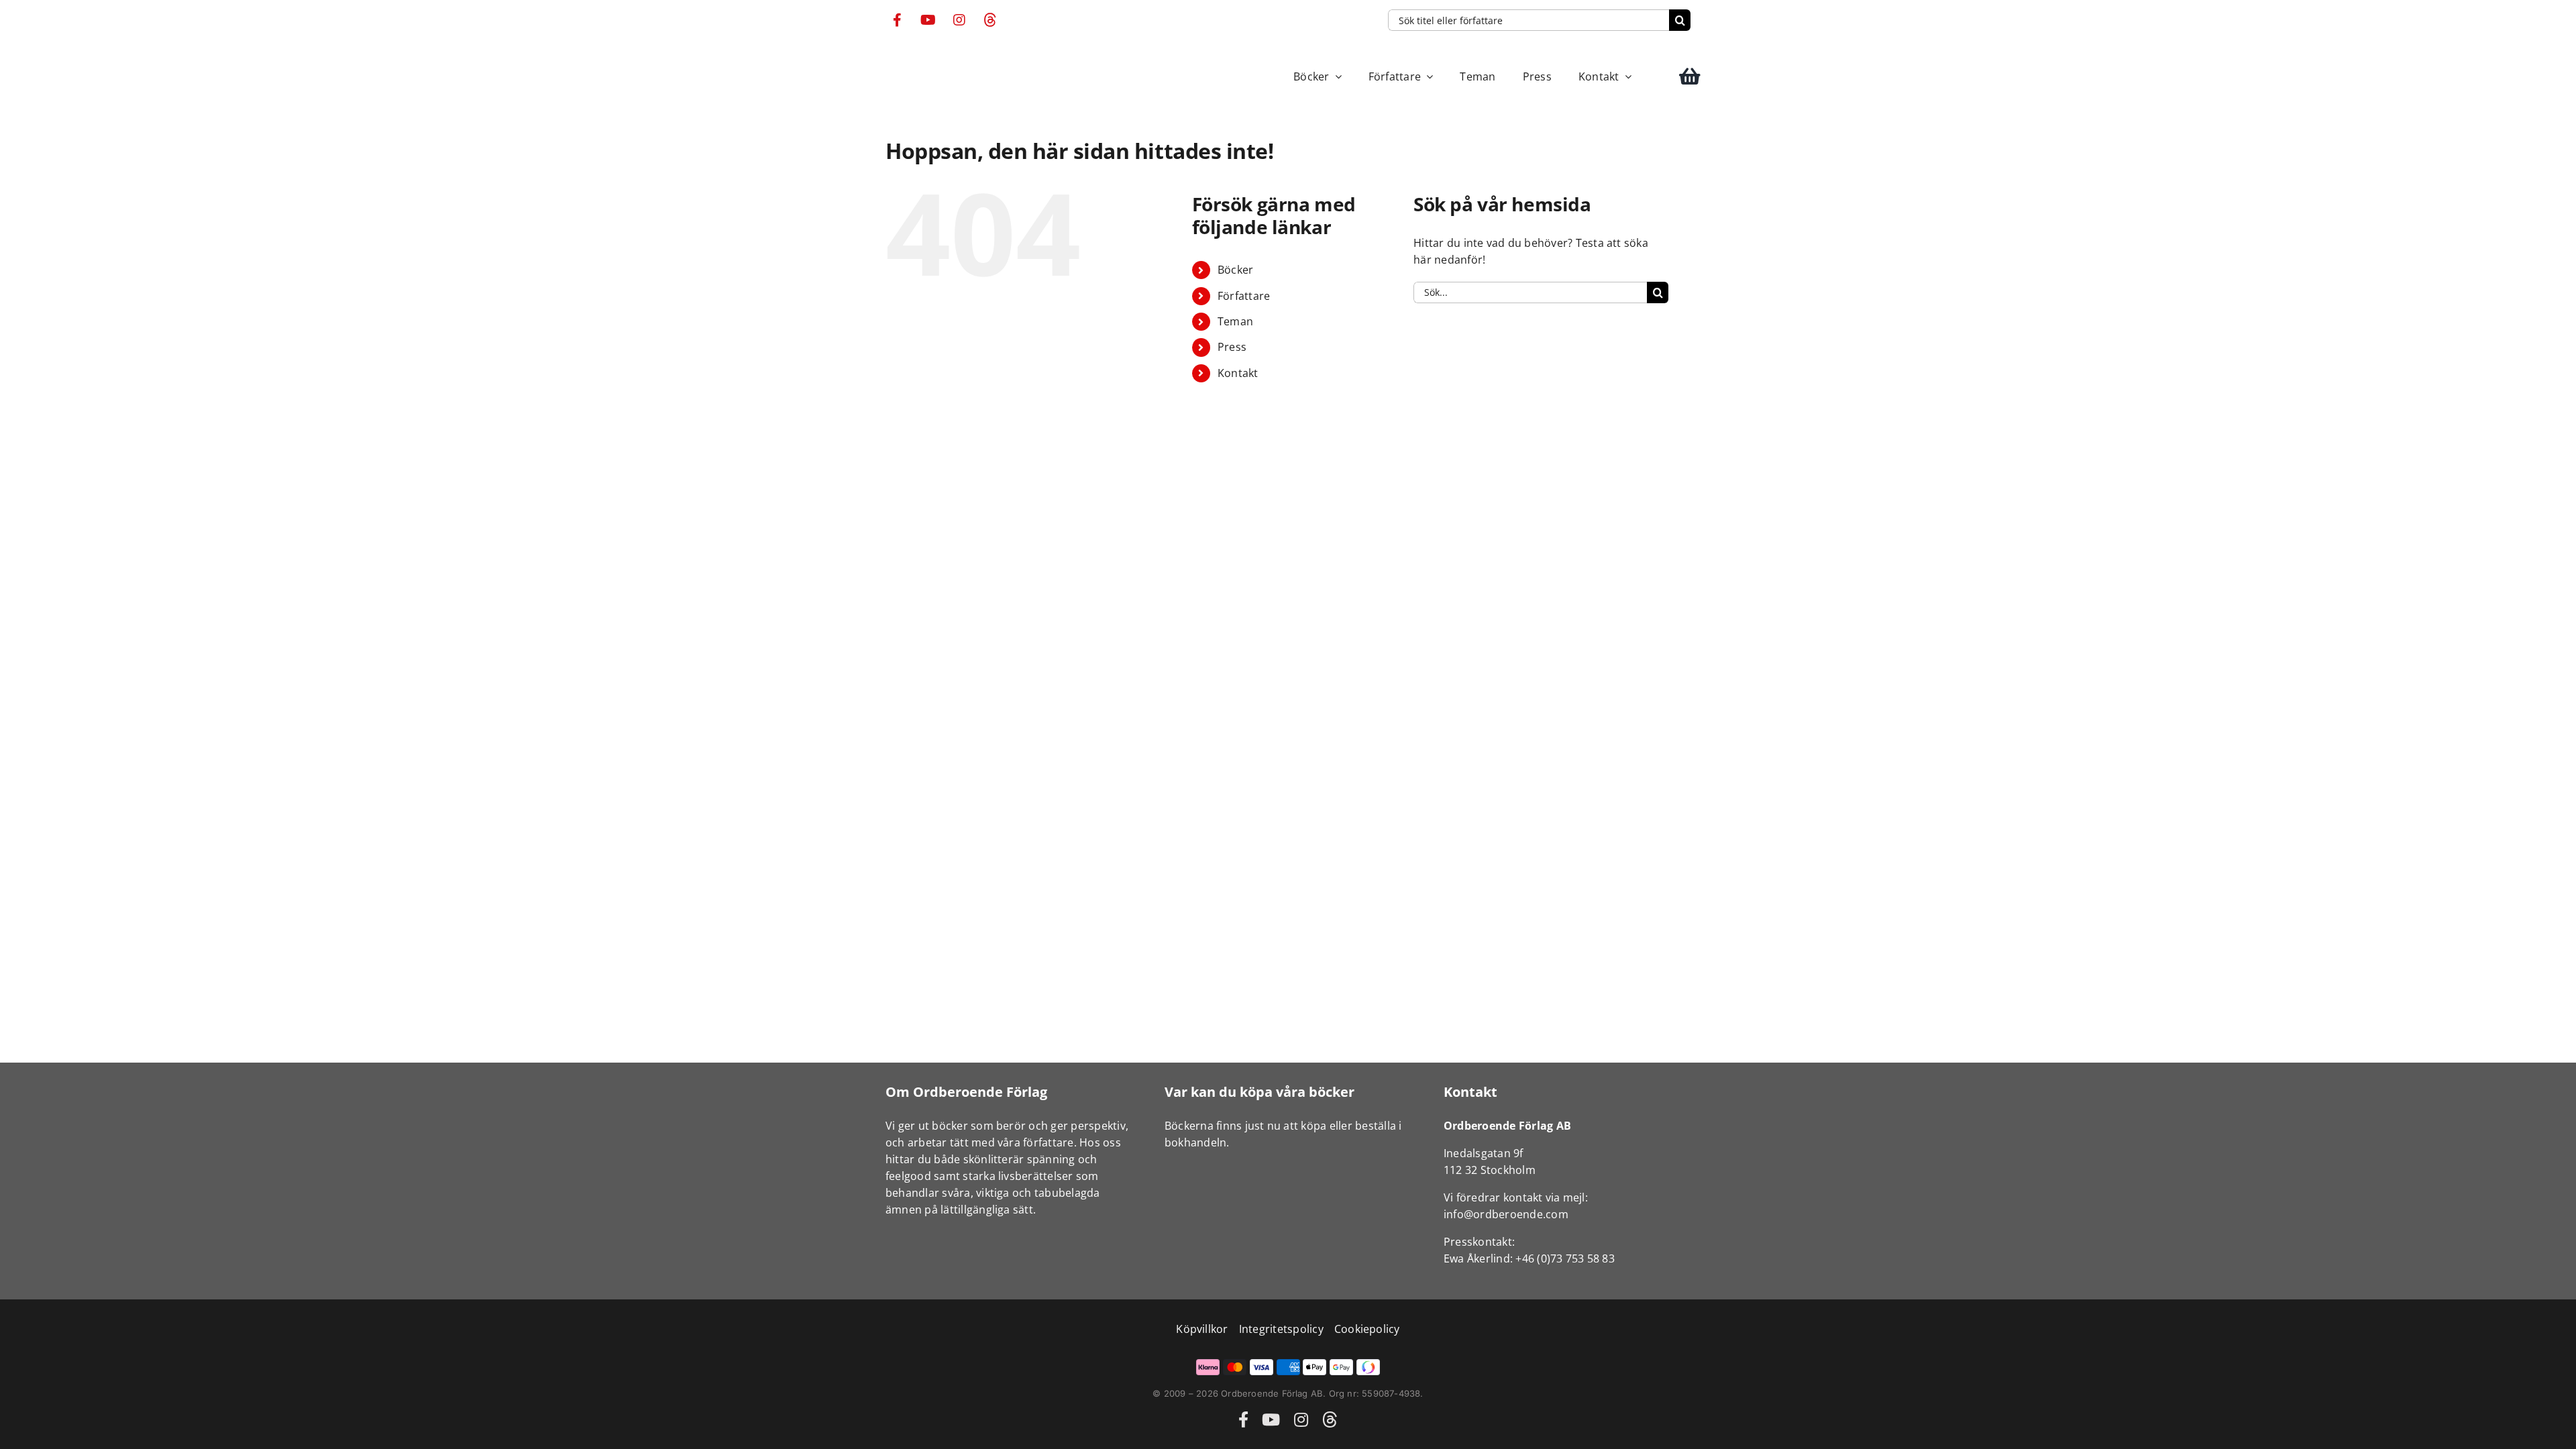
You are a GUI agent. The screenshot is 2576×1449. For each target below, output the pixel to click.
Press (1232, 347)
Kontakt (1238, 373)
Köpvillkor (1202, 1329)
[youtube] (928, 20)
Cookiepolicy (1367, 1329)
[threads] (990, 20)
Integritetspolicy (1281, 1329)
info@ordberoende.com (1506, 1214)
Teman (1235, 321)
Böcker (1235, 270)
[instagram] (959, 20)
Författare (1244, 296)
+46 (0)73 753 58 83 (1565, 1258)
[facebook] (898, 20)
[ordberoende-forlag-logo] (911, 57)
